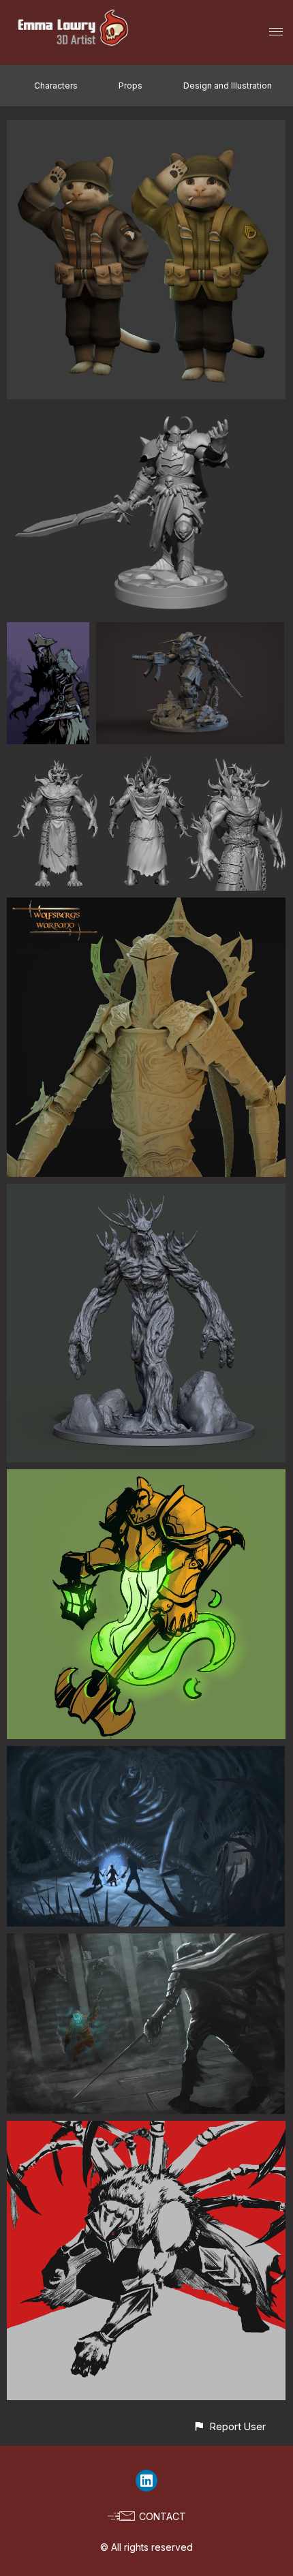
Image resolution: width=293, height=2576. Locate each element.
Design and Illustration (228, 86)
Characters (56, 86)
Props (130, 86)
